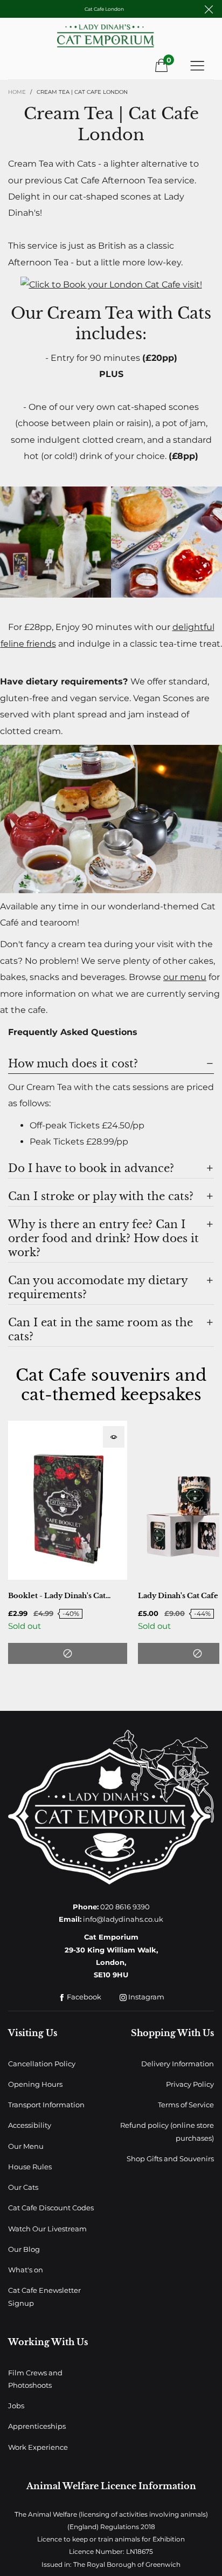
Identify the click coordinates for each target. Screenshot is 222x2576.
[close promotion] (209, 9)
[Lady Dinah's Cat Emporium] (111, 40)
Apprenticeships (37, 2426)
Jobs (16, 2406)
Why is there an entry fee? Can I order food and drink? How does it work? (103, 1238)
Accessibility (30, 2125)
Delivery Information (178, 2064)
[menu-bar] (197, 65)
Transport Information (46, 2105)
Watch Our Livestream (47, 2229)
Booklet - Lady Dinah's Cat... (59, 1596)
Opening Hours (35, 2084)
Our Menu (26, 2146)
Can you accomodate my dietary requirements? (98, 1287)
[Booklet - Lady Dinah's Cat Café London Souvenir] (68, 1500)
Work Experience (38, 2447)
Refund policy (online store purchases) (167, 2131)
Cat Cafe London (104, 9)
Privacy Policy (190, 2084)
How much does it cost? (73, 1064)
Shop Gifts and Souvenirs (170, 2159)
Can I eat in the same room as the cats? (100, 1330)
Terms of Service (186, 2105)
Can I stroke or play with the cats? (101, 1196)
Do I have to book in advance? (91, 1168)
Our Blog (24, 2249)
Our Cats (23, 2187)
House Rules (30, 2167)
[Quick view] (114, 1437)
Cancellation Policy (42, 2064)
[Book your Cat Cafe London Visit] (111, 284)
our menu (185, 977)
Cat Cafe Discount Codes (51, 2208)
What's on (26, 2270)
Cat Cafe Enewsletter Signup (44, 2296)
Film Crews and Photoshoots (35, 2379)
